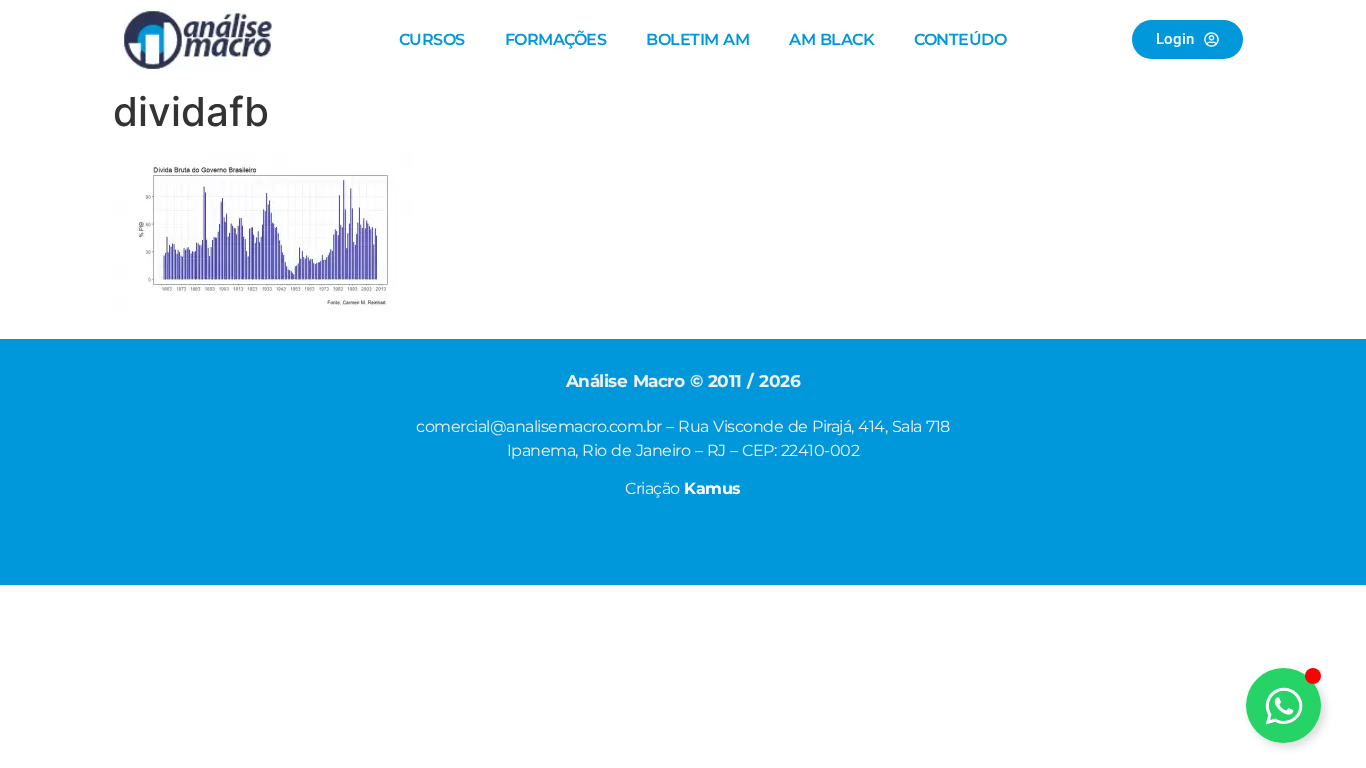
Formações (556, 39)
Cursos (432, 39)
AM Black (831, 39)
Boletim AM (697, 39)
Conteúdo (960, 39)
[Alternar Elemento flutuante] (1283, 705)
